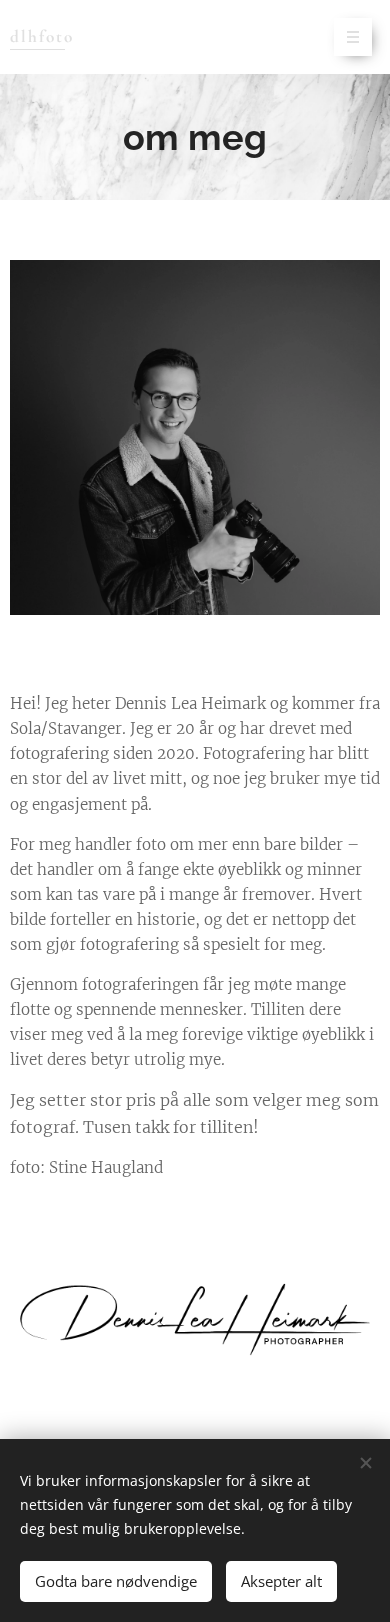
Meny (353, 37)
